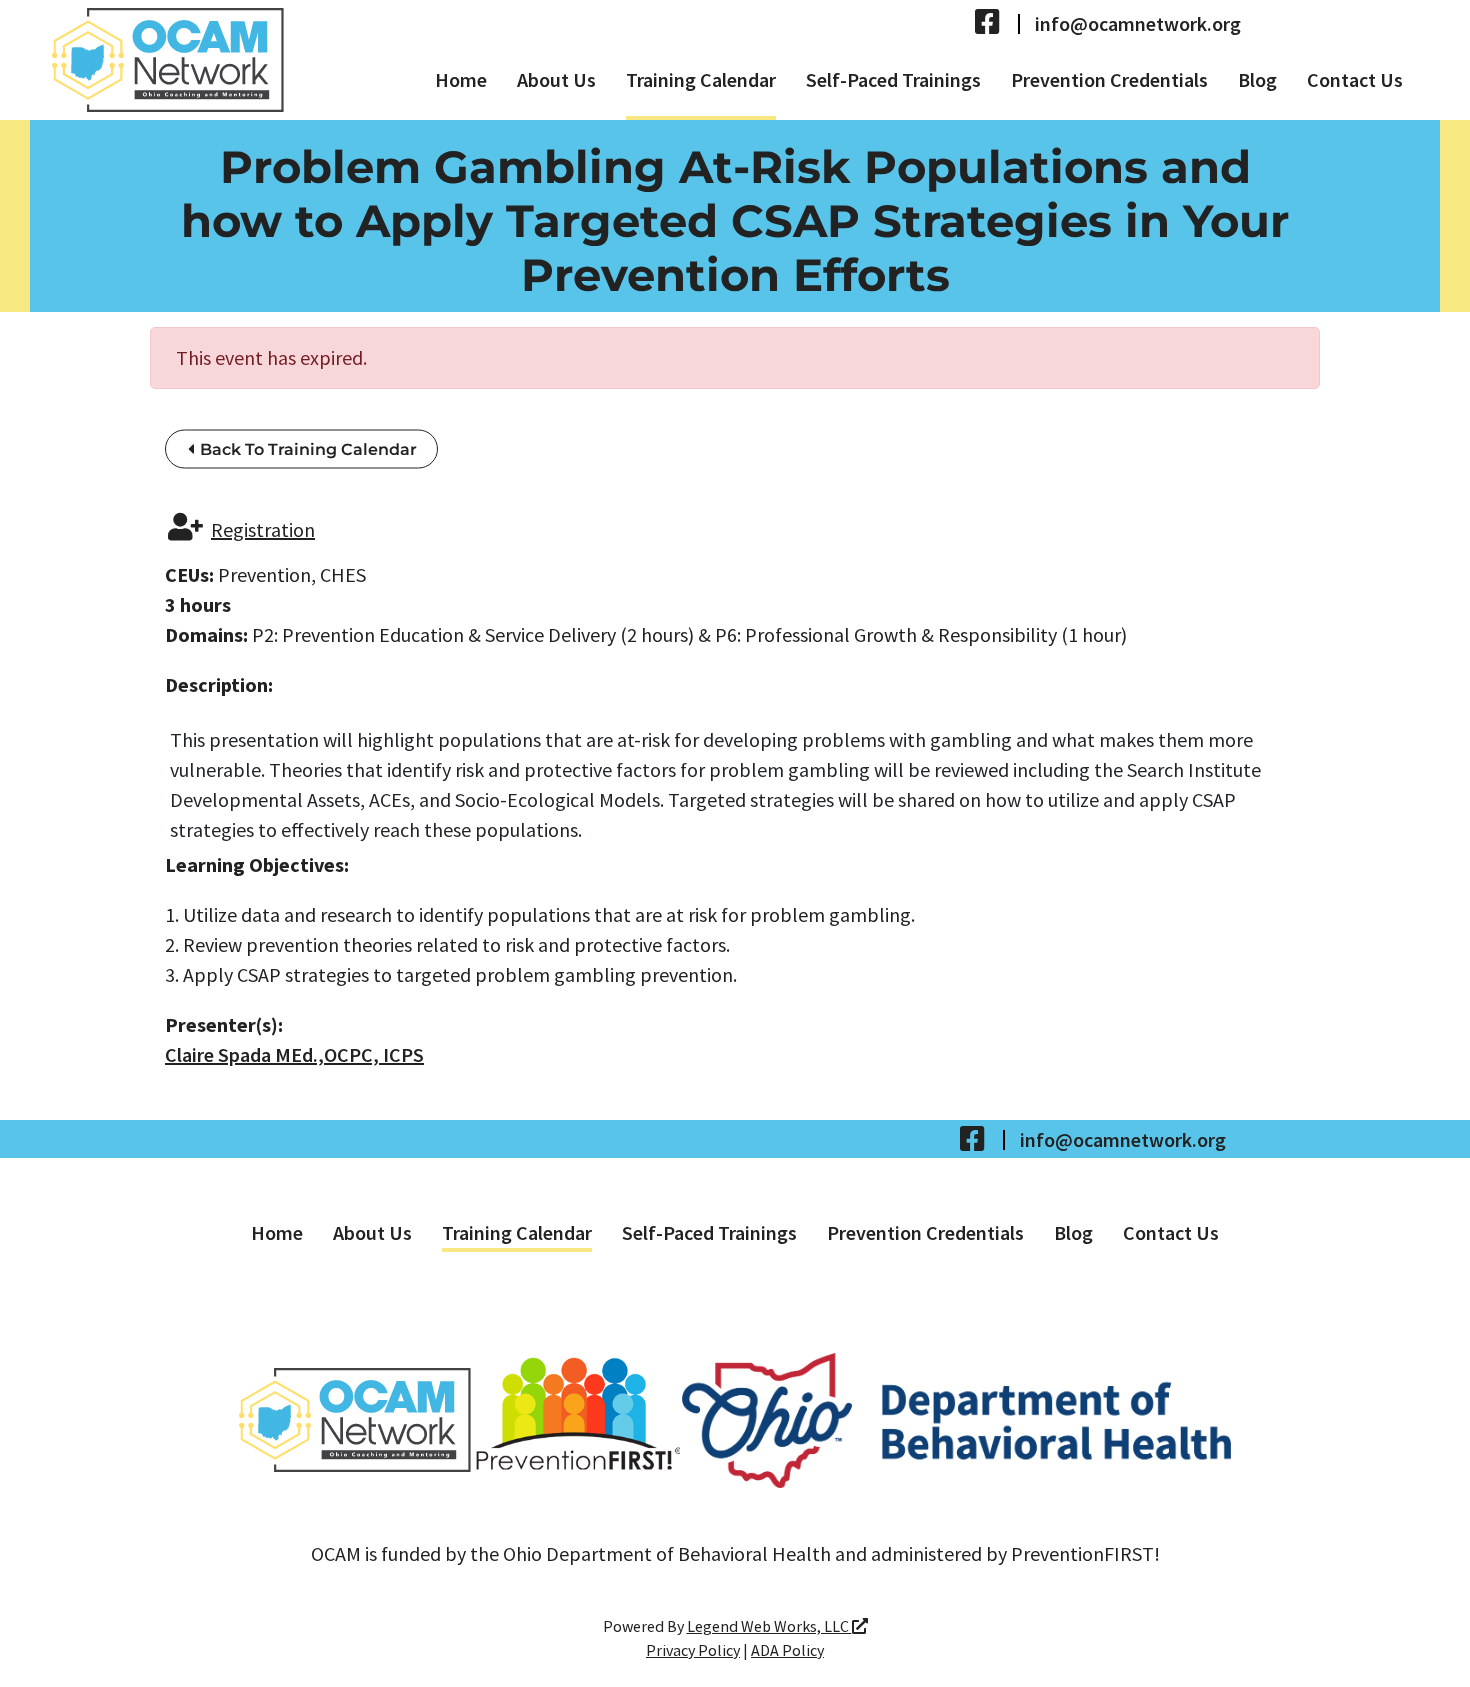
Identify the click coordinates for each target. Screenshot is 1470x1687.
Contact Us (1355, 79)
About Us (556, 79)
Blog (1257, 79)
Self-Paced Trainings (893, 79)
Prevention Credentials (1109, 79)
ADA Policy (787, 1650)
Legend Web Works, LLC (769, 1626)
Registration (263, 529)
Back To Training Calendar (306, 449)
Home (461, 79)
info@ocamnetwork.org (1138, 24)
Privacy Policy (693, 1650)
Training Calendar (701, 79)
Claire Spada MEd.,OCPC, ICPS (294, 1054)
